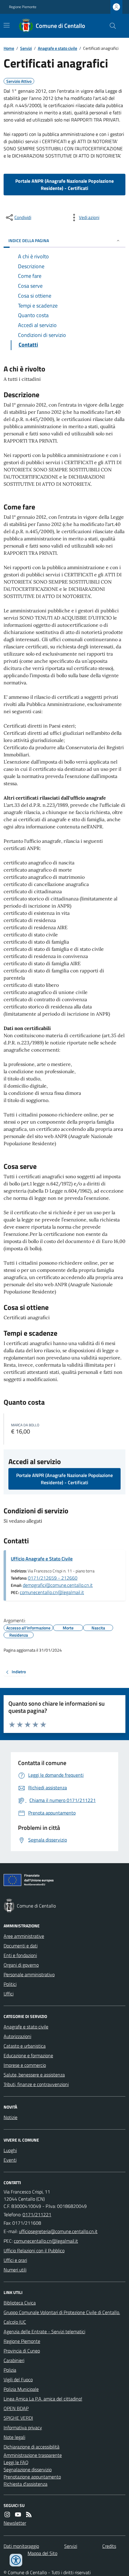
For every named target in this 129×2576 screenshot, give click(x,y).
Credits (109, 2546)
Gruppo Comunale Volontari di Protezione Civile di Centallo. (62, 2312)
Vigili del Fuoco (18, 2379)
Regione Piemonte (23, 7)
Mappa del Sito (42, 2553)
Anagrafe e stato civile (57, 48)
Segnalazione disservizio (28, 2469)
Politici (10, 1984)
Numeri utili (15, 2270)
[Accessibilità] (16, 2560)
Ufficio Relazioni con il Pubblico (34, 2250)
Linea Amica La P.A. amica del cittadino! (43, 2399)
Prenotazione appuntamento (32, 2477)
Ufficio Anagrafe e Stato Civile (42, 1559)
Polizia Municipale (21, 2389)
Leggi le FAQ (16, 2462)
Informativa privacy (23, 2427)
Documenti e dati (21, 1946)
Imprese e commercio (25, 2065)
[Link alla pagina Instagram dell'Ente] (7, 2514)
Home (9, 48)
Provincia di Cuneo (22, 2351)
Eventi (10, 2160)
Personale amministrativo (29, 1974)
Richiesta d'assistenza (25, 2484)
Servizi (26, 48)
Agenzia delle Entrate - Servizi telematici (44, 2331)
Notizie (10, 2117)
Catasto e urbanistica (25, 2046)
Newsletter (15, 2523)
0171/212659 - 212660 (53, 1578)
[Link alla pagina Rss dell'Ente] (29, 2514)
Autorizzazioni (17, 2036)
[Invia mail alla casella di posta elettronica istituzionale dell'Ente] (58, 2231)
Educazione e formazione (28, 2055)
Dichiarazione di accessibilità (31, 2447)
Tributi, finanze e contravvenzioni (36, 2084)
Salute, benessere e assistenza (34, 2075)
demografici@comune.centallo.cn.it (58, 1585)
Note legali (14, 2437)
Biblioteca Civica (20, 2303)
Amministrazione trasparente (33, 2455)
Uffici (9, 1994)
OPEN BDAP (16, 2408)
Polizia (10, 2370)
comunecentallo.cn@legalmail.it (52, 1592)
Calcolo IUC (15, 2322)
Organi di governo (21, 1965)
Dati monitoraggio (21, 2546)
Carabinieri (14, 2360)
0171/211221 (37, 2214)
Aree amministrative (24, 1936)
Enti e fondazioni (20, 1955)
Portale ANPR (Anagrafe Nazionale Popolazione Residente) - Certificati (64, 185)
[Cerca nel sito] (110, 26)
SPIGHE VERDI (18, 2418)
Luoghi (10, 2150)
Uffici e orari (15, 2260)
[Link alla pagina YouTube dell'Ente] (18, 2514)
